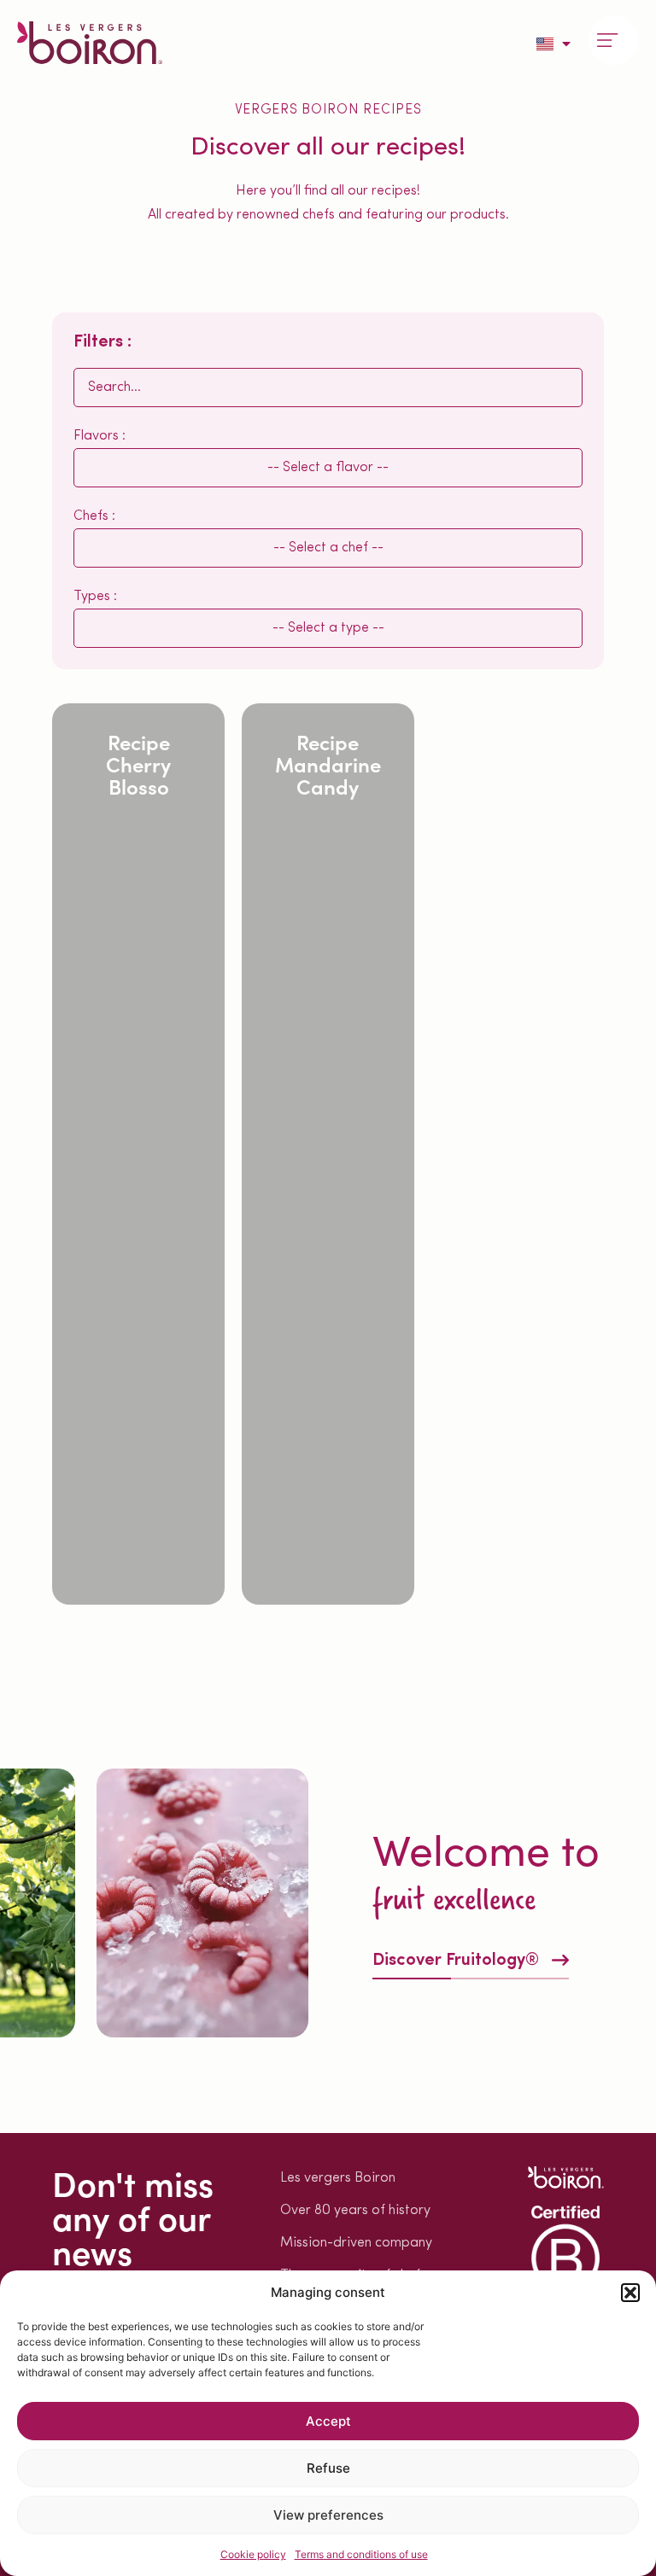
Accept (328, 2421)
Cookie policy (253, 2554)
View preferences (328, 2515)
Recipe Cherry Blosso (138, 763)
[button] (630, 2293)
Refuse (328, 2468)
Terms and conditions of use (361, 2554)
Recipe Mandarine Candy (328, 763)
